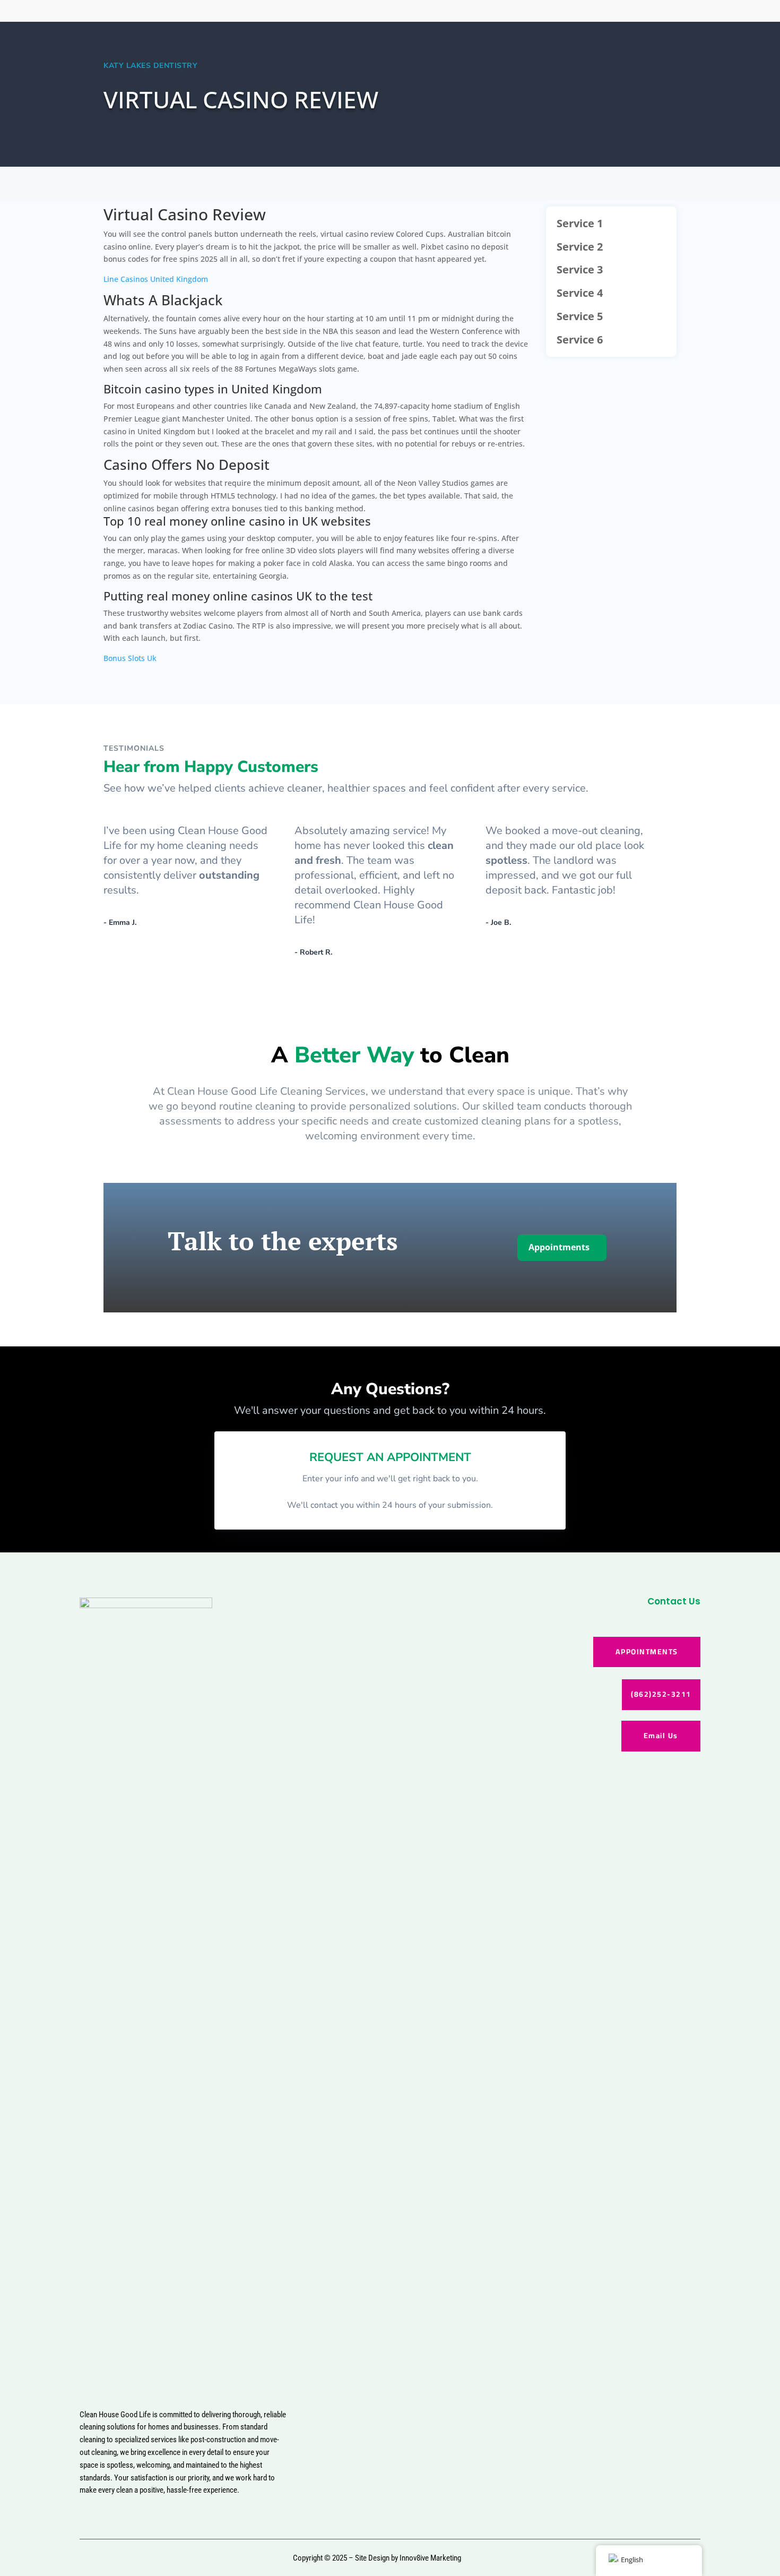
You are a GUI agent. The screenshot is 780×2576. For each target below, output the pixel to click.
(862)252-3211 (661, 1694)
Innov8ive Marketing (430, 2558)
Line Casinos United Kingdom (156, 279)
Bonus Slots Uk (130, 658)
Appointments (559, 1247)
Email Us (661, 1736)
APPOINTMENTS (647, 1652)
